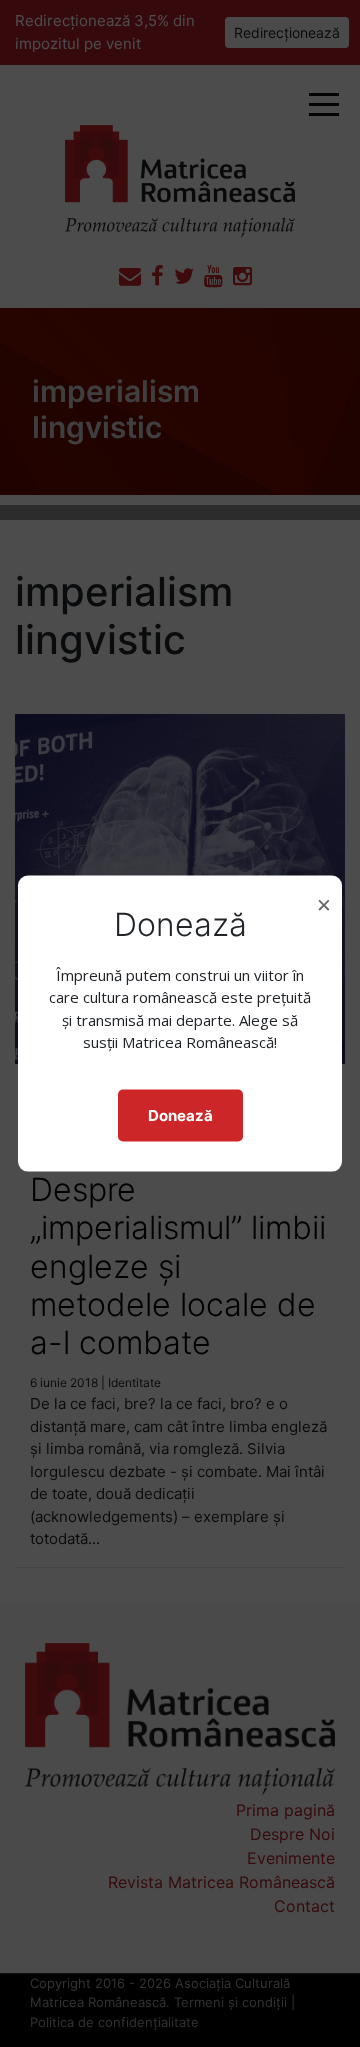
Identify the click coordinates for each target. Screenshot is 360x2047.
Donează (180, 1114)
